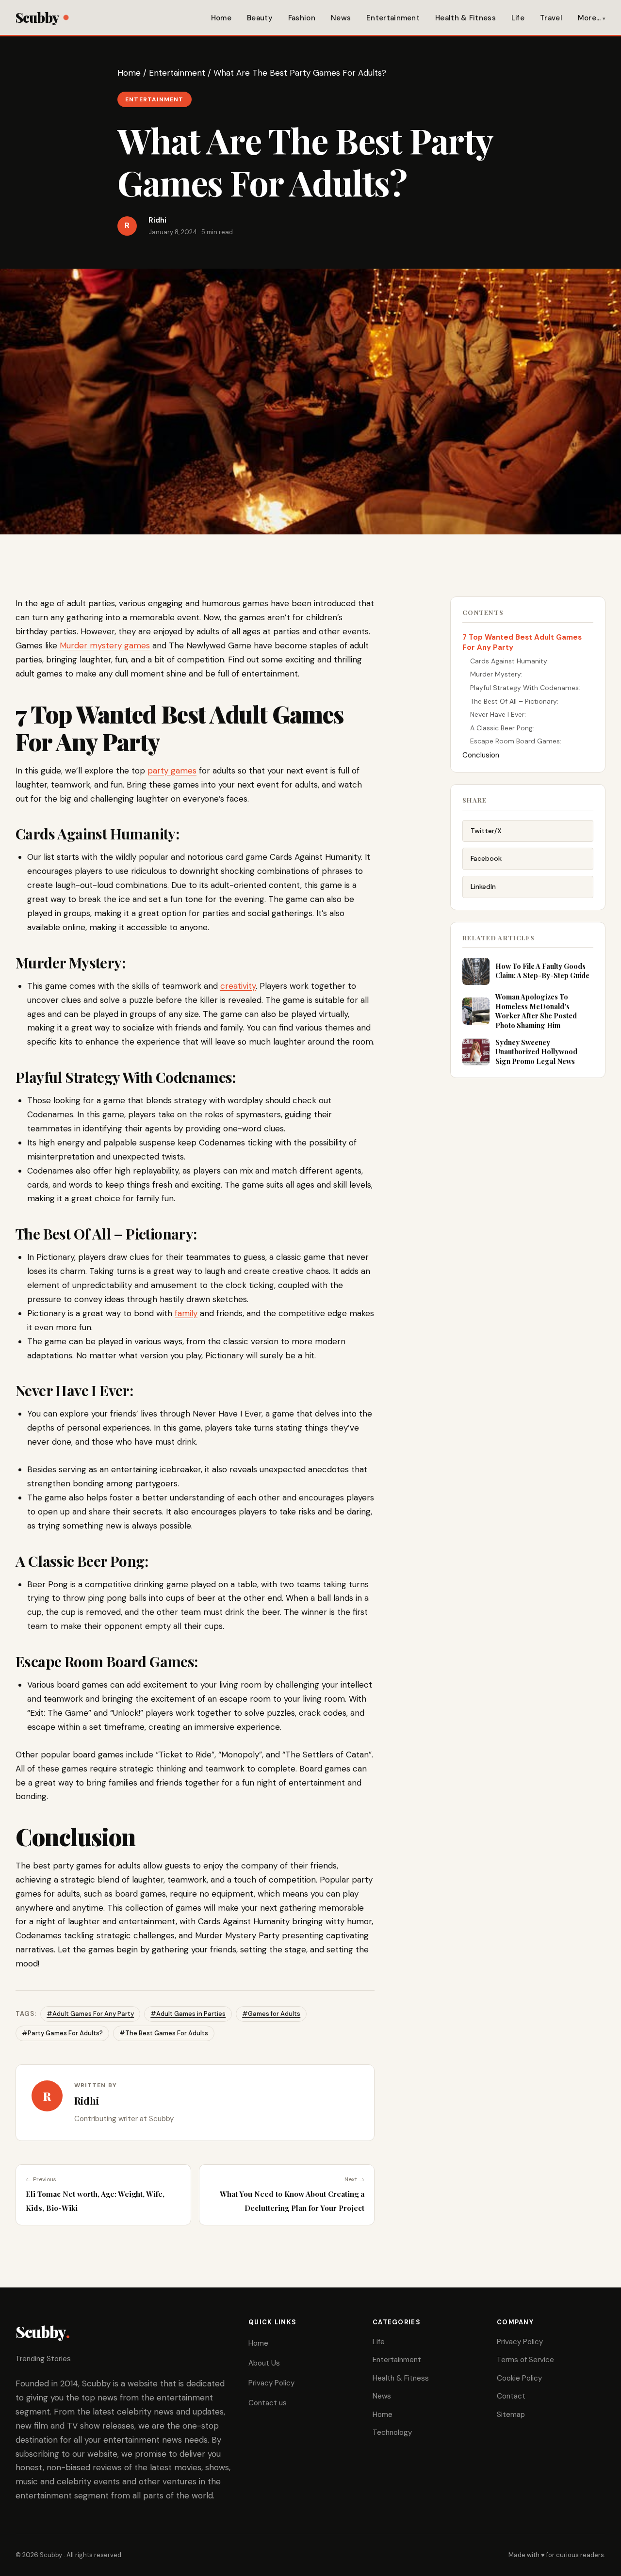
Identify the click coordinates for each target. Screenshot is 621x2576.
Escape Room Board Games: (517, 741)
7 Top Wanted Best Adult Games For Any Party (522, 642)
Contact (511, 2396)
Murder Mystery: (496, 674)
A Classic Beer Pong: (503, 728)
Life (518, 18)
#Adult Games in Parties (188, 2014)
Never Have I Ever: (499, 714)
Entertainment (393, 18)
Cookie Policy (519, 2378)
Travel (551, 18)
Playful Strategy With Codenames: (526, 688)
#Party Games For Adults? (62, 2033)
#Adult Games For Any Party (90, 2014)
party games (172, 771)
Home (221, 18)
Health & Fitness (466, 18)
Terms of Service (525, 2360)
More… (589, 18)
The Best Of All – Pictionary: (515, 701)
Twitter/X (486, 831)
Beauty (260, 18)
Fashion (302, 18)
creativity (238, 986)
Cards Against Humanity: (510, 661)
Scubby (37, 17)
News (341, 18)
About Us (264, 2363)
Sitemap (511, 2415)
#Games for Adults (271, 2014)
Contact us (268, 2403)
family (186, 1313)
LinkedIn (483, 886)
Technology (392, 2432)
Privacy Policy (271, 2383)
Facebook (486, 858)
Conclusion (481, 755)
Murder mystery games (105, 645)
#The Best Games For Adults (164, 2033)
